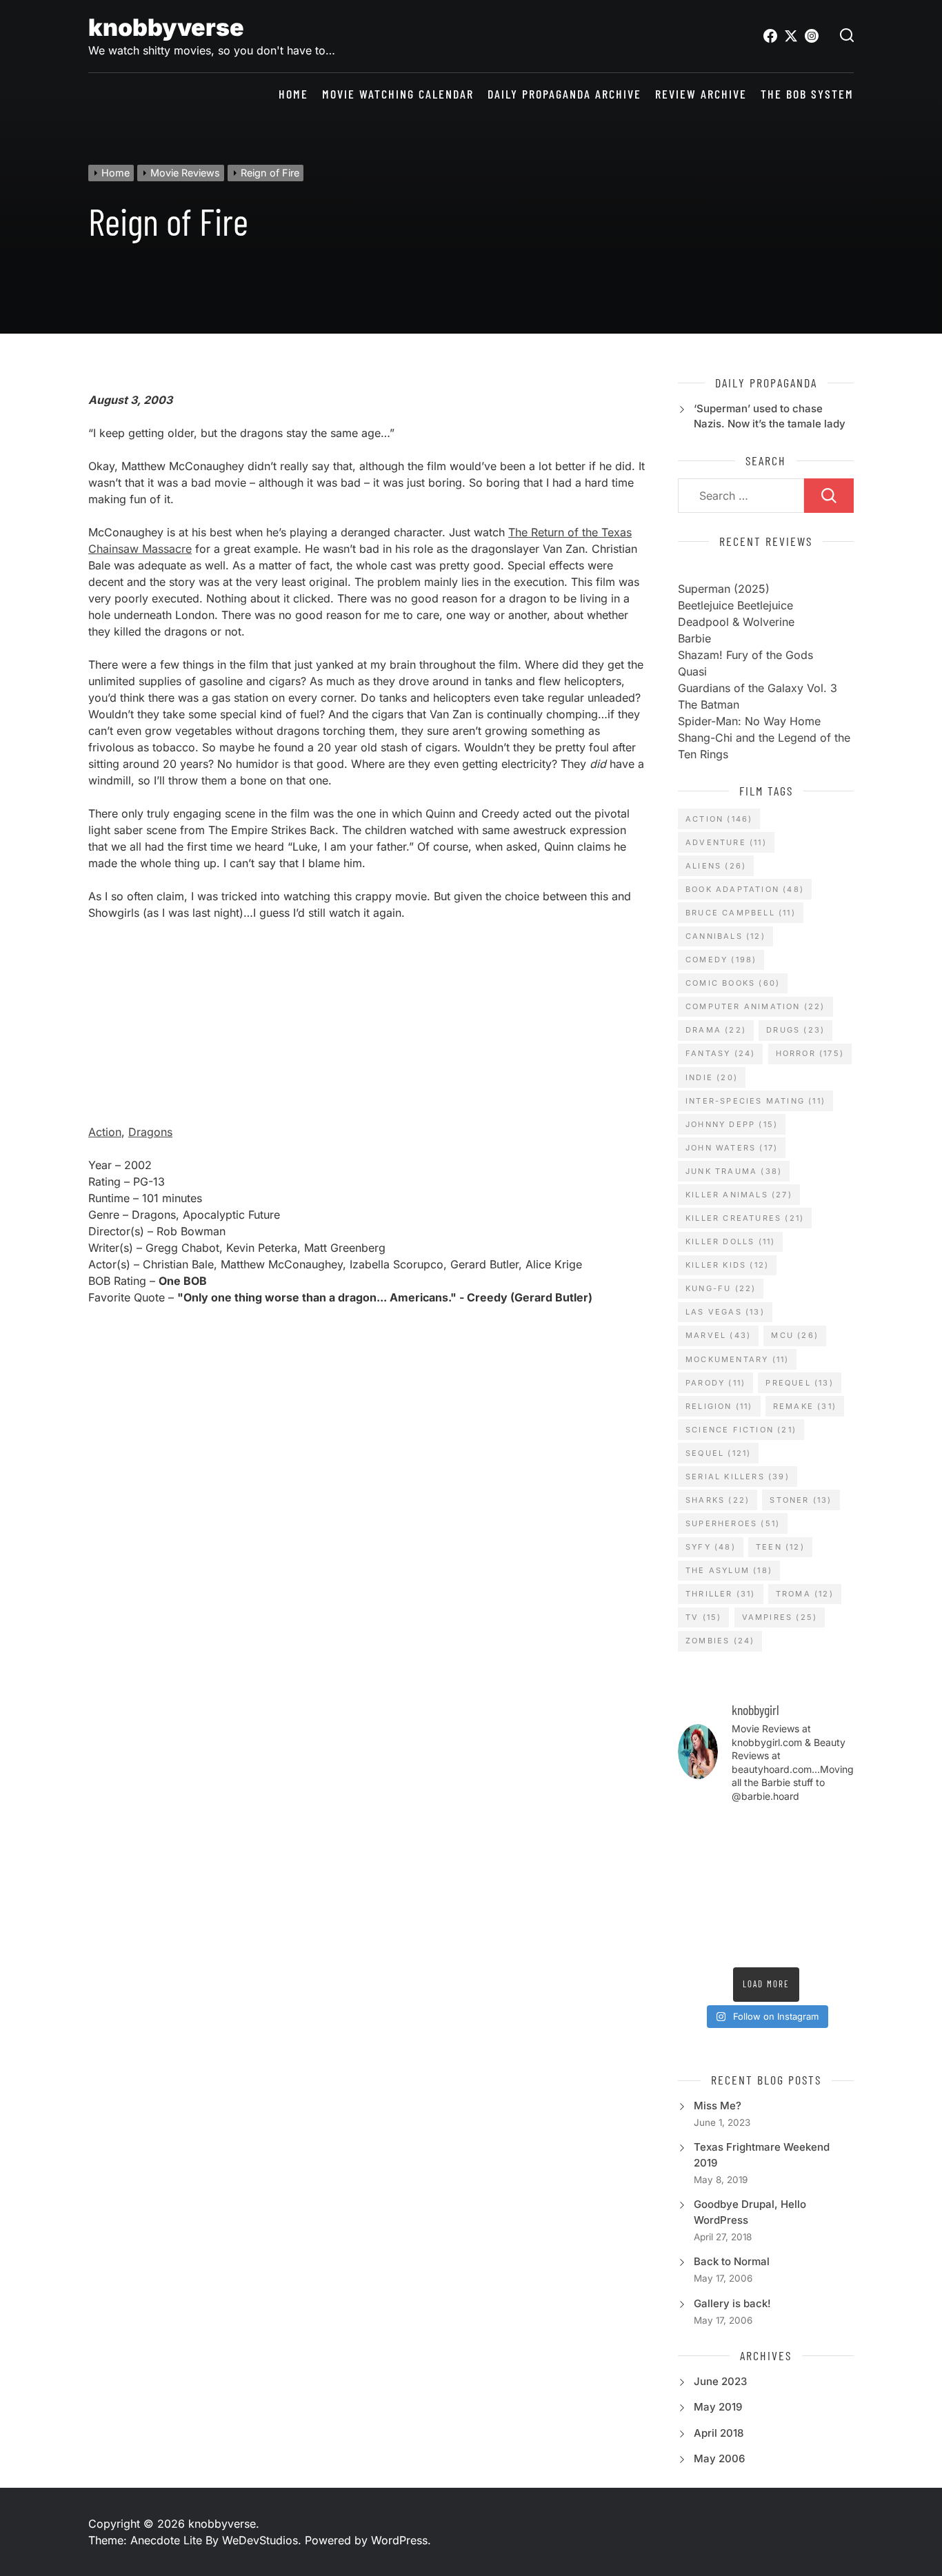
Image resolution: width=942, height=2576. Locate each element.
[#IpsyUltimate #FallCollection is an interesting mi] (789, 1830)
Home (293, 94)
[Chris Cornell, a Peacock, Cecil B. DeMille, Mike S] (743, 1916)
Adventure (726, 842)
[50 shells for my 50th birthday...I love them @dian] (834, 1859)
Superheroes (733, 1523)
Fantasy (720, 1053)
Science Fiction (741, 1430)
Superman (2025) (724, 589)
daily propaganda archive (564, 94)
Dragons (150, 1132)
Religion (719, 1406)
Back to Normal (732, 2261)
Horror (810, 1053)
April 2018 (719, 2433)
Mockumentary (737, 1359)
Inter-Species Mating (755, 1101)
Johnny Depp (732, 1124)
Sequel (718, 1453)
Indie (712, 1077)
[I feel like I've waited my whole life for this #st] (743, 1945)
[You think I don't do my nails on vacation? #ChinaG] (697, 1887)
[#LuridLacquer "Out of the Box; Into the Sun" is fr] (834, 1945)
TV (703, 1617)
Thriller (721, 1594)
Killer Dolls (730, 1241)
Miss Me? (718, 2106)
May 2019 (718, 2407)
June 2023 (720, 2381)
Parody (715, 1383)
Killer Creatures (745, 1218)
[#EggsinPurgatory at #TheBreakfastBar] (743, 1887)
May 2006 (719, 2458)
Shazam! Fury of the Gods (745, 655)
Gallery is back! (732, 2303)
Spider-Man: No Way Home (749, 721)
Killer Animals (739, 1195)
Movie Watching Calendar (398, 94)
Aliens (716, 866)
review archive (701, 94)
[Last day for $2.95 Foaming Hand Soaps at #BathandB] (834, 1830)
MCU (795, 1335)
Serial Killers (738, 1477)
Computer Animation (755, 1006)
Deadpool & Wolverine (736, 622)
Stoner (801, 1500)
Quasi (692, 671)
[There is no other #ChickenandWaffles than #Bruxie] (834, 1887)
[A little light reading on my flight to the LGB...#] (789, 1945)
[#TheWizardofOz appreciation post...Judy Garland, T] (834, 1916)
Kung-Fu (721, 1288)
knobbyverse (166, 27)
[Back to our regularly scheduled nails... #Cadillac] (743, 1859)
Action (105, 1132)
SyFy (711, 1547)
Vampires (780, 1617)
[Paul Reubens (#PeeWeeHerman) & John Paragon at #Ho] (789, 1916)
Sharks (718, 1500)
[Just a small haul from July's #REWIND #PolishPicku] (789, 1859)
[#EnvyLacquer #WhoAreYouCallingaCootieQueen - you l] (743, 1830)
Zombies (720, 1641)
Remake (805, 1406)
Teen (780, 1547)
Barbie (694, 638)
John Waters (732, 1148)
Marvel (718, 1335)
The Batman (709, 704)
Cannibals (725, 936)
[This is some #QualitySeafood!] (789, 1887)
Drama (716, 1030)
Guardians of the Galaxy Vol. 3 (758, 688)
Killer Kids (727, 1265)
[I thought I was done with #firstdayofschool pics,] (697, 1830)
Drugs (795, 1030)
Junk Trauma (734, 1171)
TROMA (805, 1594)
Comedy (721, 960)
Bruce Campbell (741, 913)
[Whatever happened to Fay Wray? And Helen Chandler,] (697, 1916)
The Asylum (729, 1570)
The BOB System (807, 94)
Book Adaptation (745, 889)
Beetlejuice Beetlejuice (735, 605)
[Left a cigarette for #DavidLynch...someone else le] (697, 1945)
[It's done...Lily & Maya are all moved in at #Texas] (697, 1859)
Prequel (799, 1383)
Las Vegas (725, 1312)
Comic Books (733, 983)
